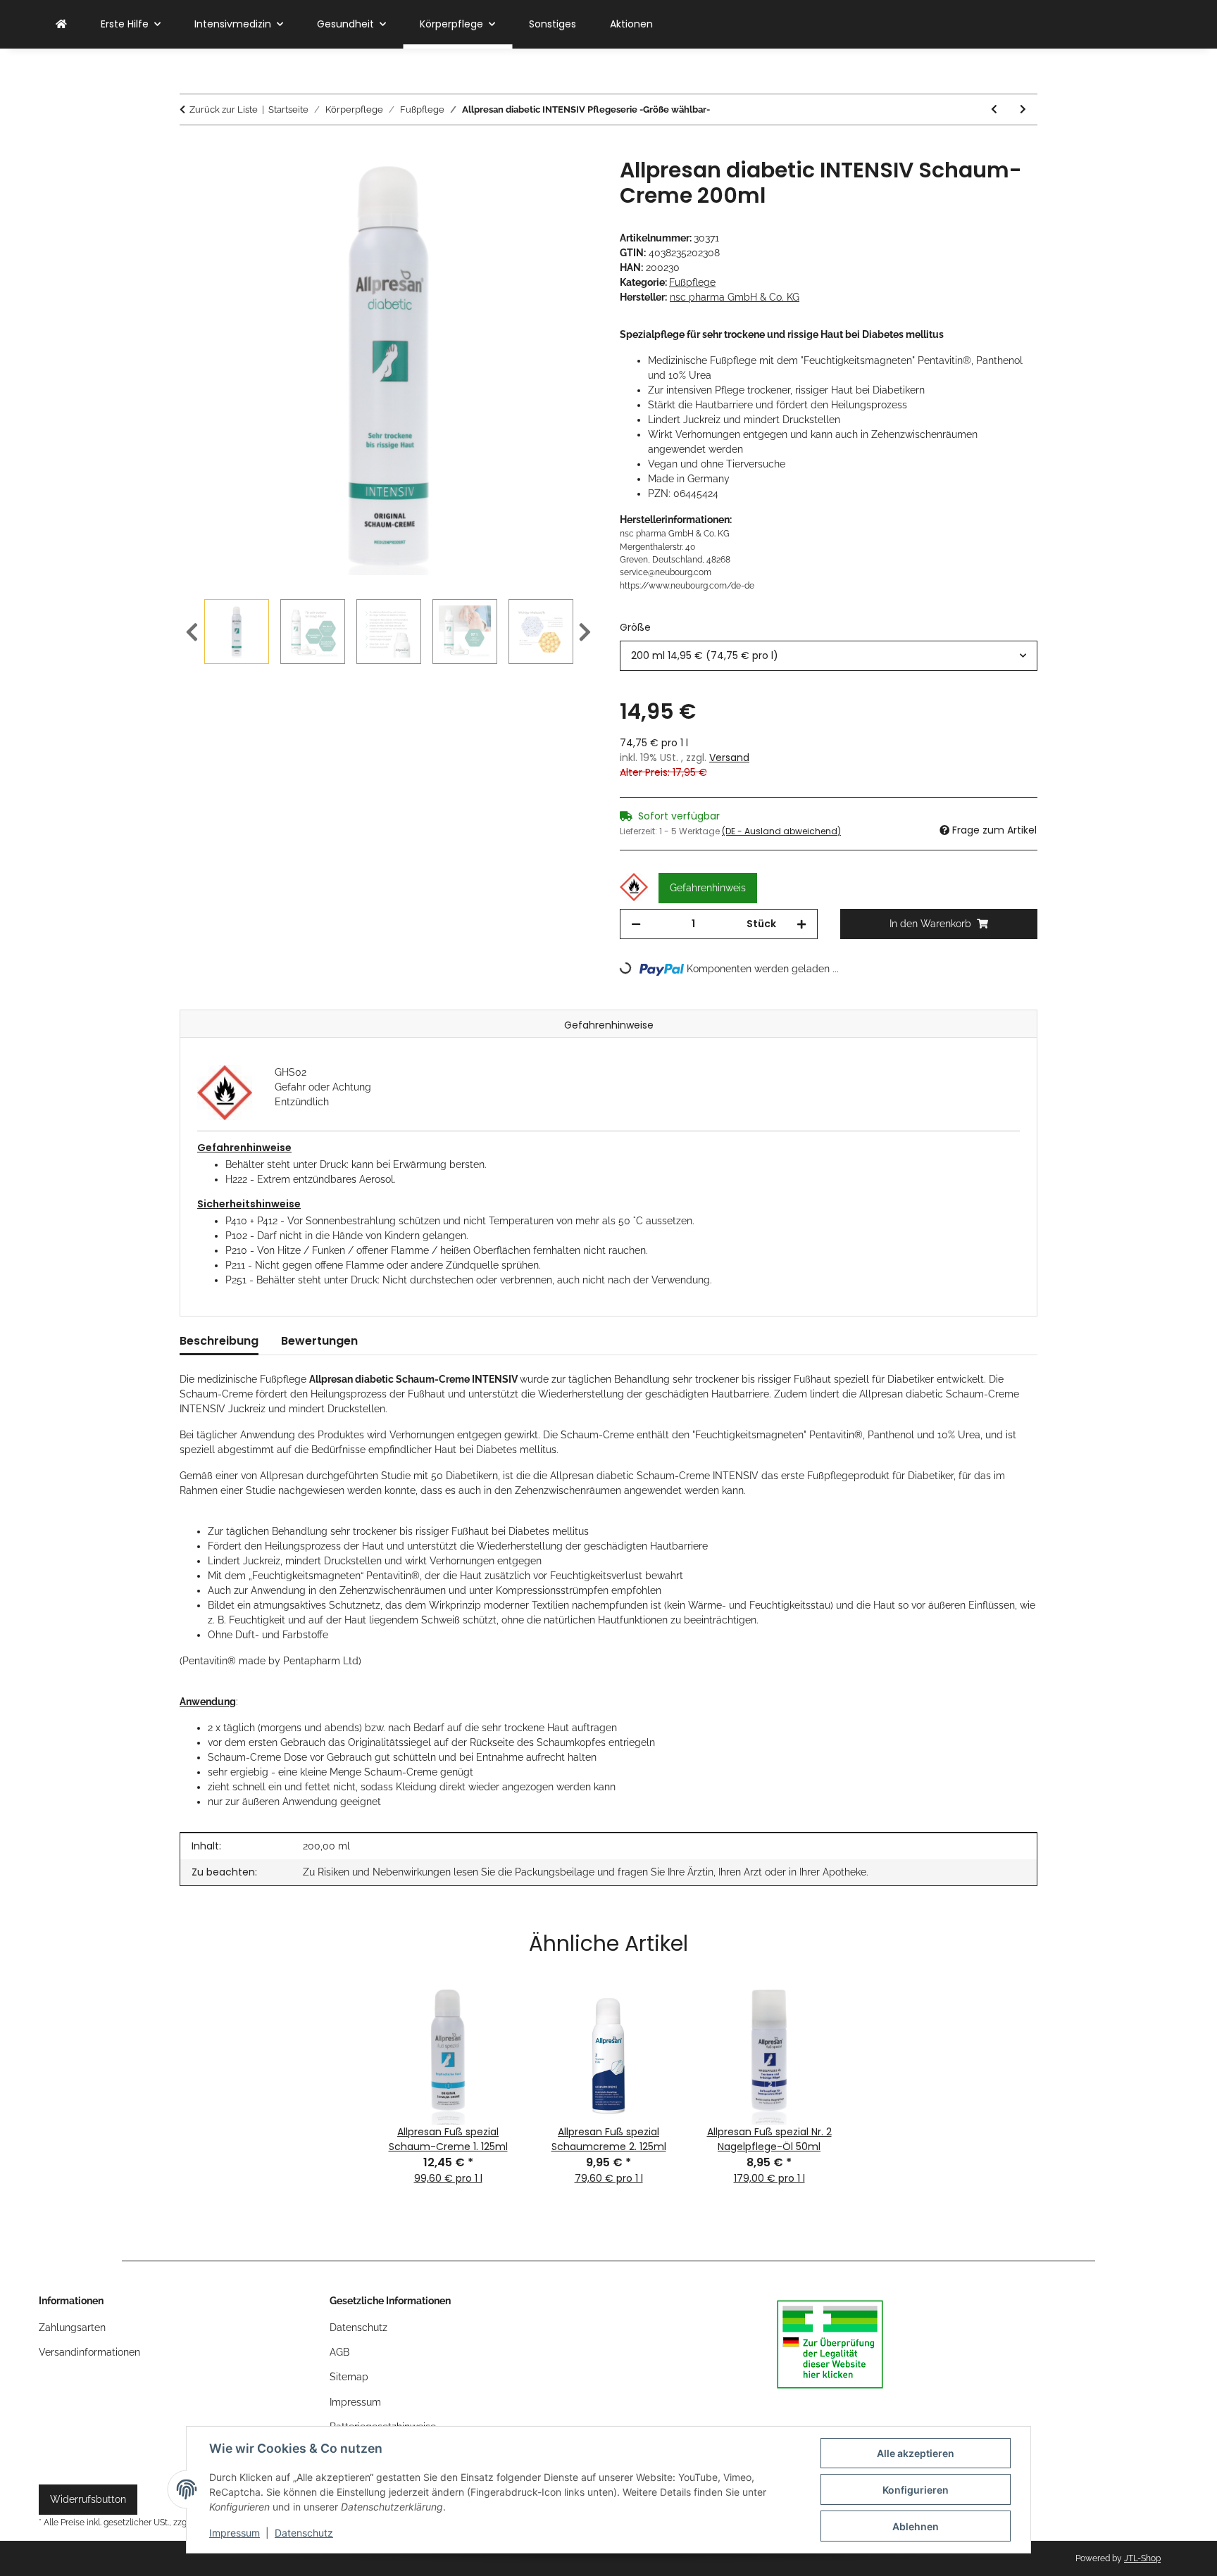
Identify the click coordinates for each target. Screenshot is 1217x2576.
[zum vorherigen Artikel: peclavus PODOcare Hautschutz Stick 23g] (994, 109)
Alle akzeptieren (916, 2453)
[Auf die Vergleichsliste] (531, 184)
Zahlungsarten (72, 2327)
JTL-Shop (1142, 2558)
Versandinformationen (89, 2352)
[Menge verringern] (636, 924)
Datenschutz (304, 2533)
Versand (729, 758)
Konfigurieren (916, 2490)
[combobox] (829, 656)
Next (585, 632)
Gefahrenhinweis (708, 888)
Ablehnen (916, 2526)
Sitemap (349, 2377)
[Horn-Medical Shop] (61, 24)
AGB (339, 2352)
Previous (192, 632)
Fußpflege (692, 282)
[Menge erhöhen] (801, 924)
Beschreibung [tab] (219, 1341)
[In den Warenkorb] (191, 150)
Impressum (235, 2533)
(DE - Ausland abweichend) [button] (781, 831)
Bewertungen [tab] (319, 1341)
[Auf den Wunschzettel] (568, 184)
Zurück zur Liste (224, 109)
